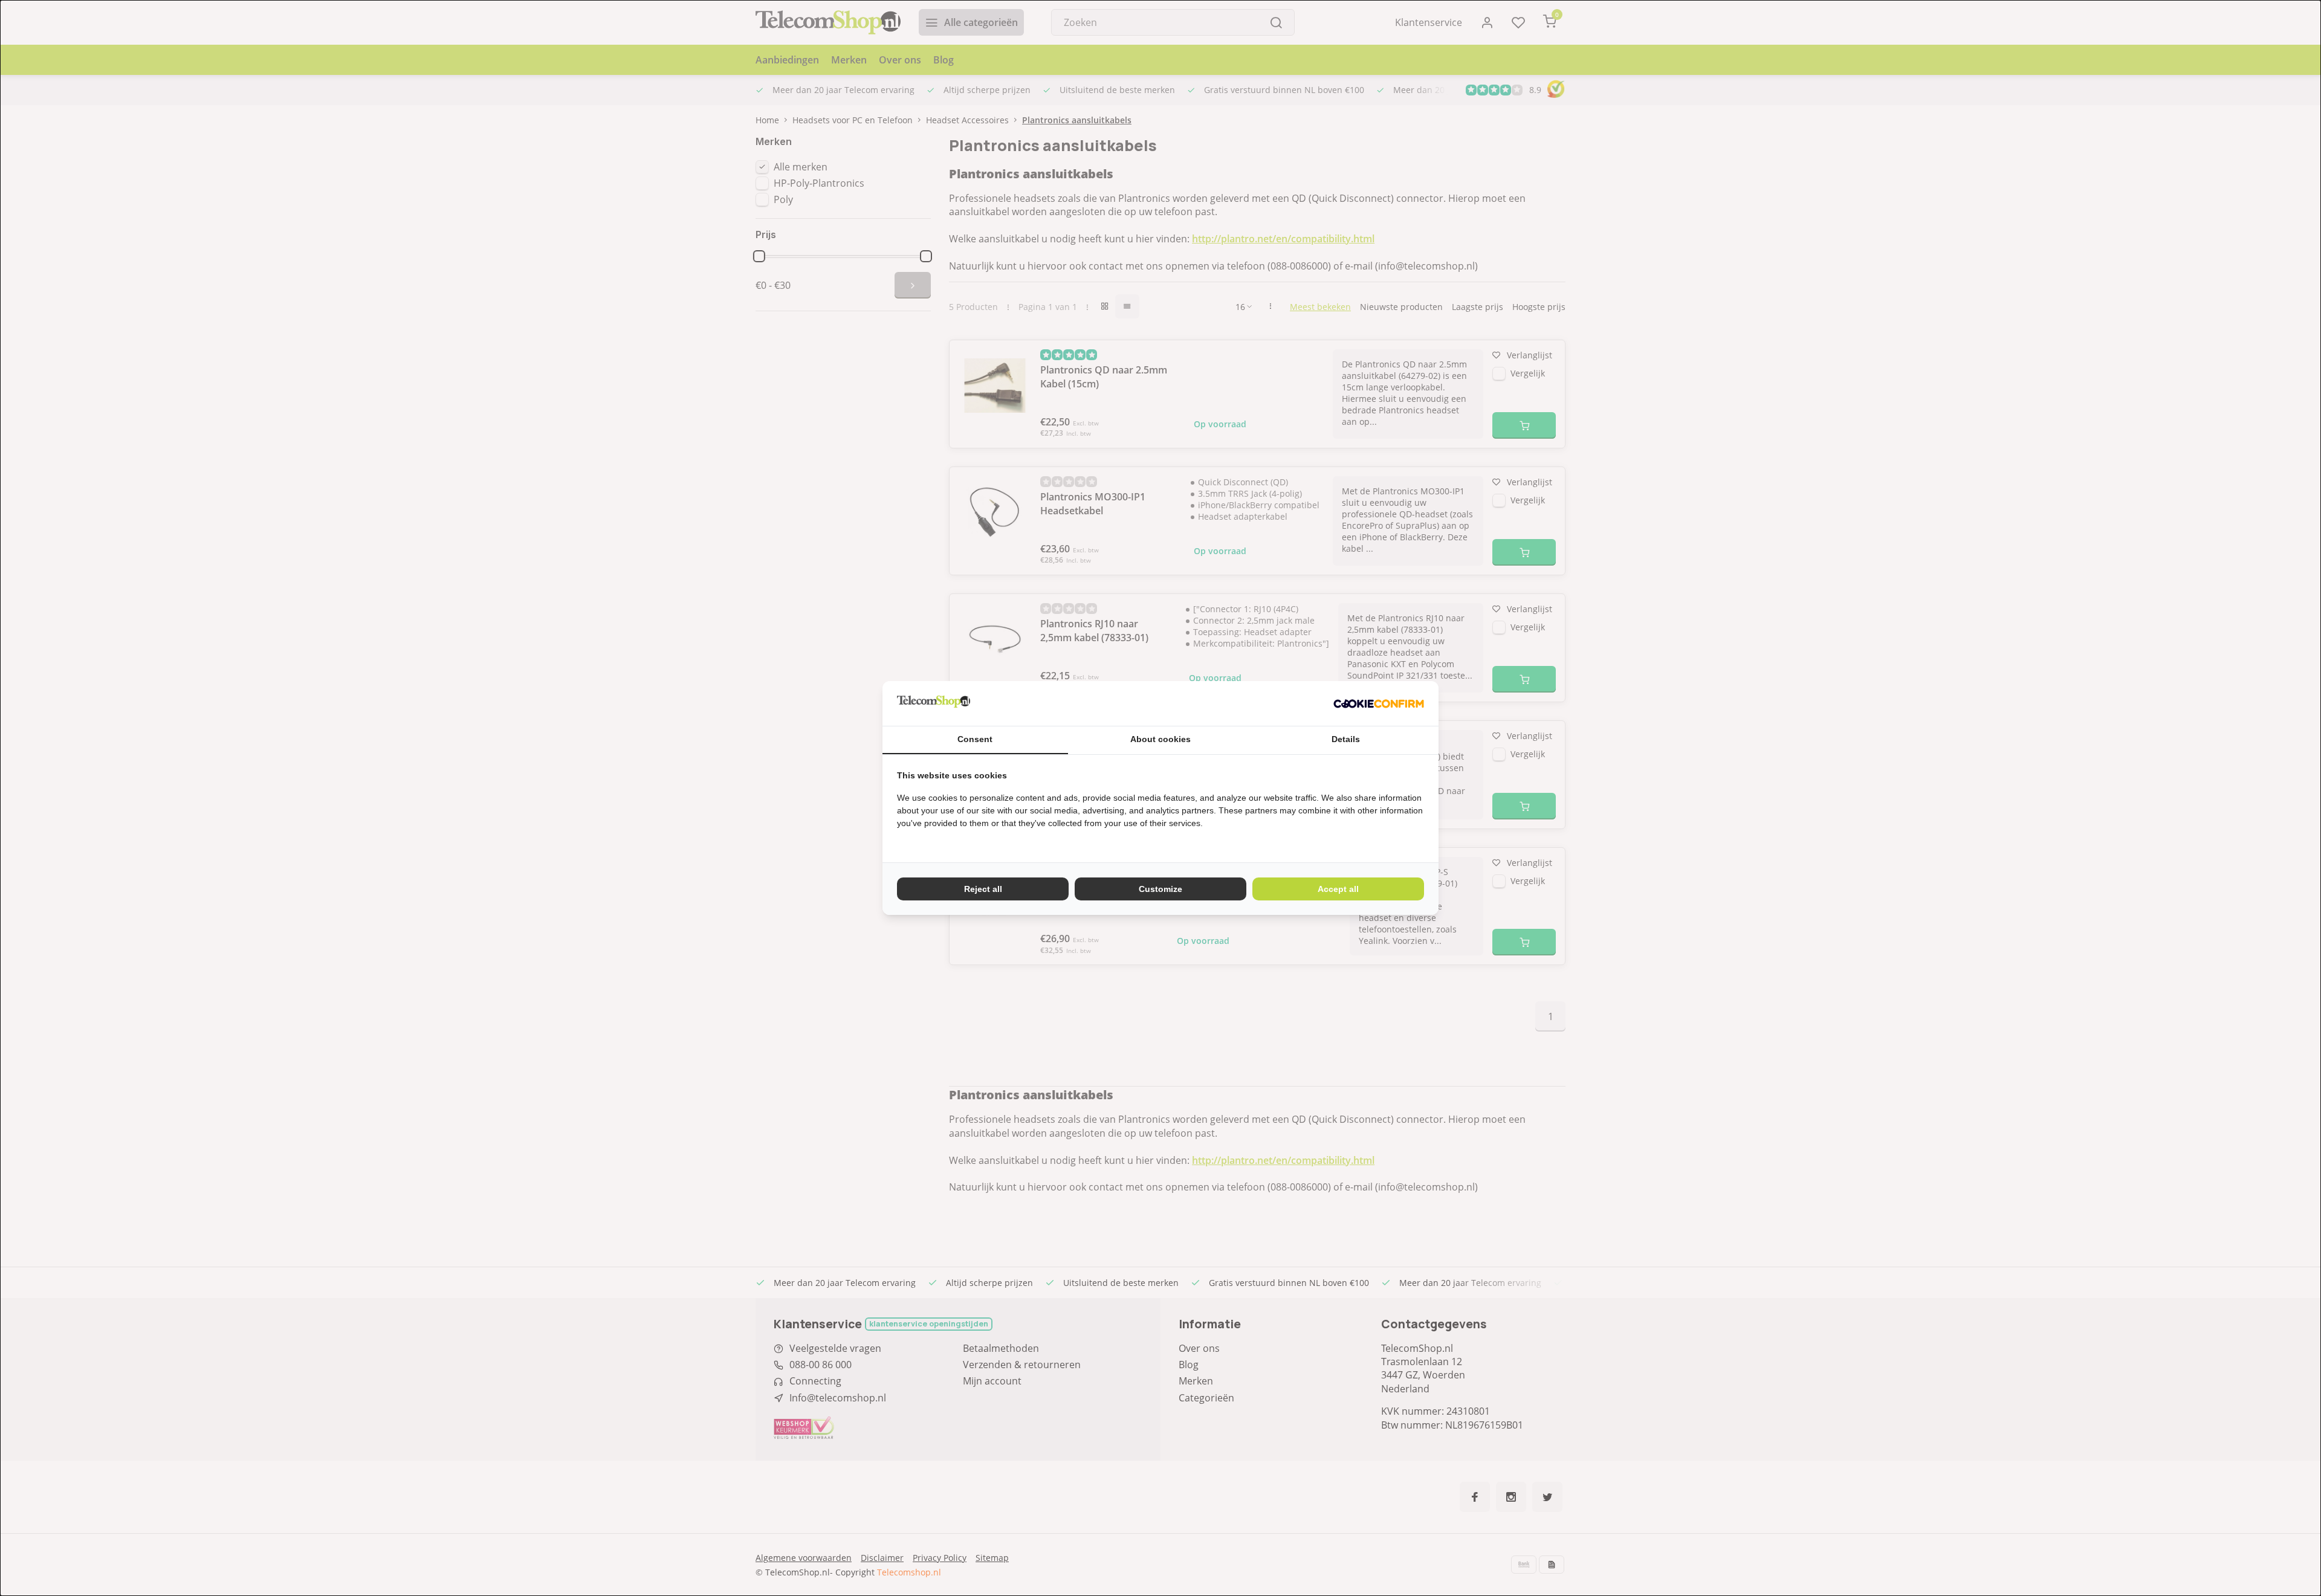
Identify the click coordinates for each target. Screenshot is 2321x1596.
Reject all (983, 889)
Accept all (1338, 889)
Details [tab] (1346, 739)
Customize (1160, 889)
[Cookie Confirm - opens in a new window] (1379, 703)
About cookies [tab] (1160, 739)
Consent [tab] (975, 739)
